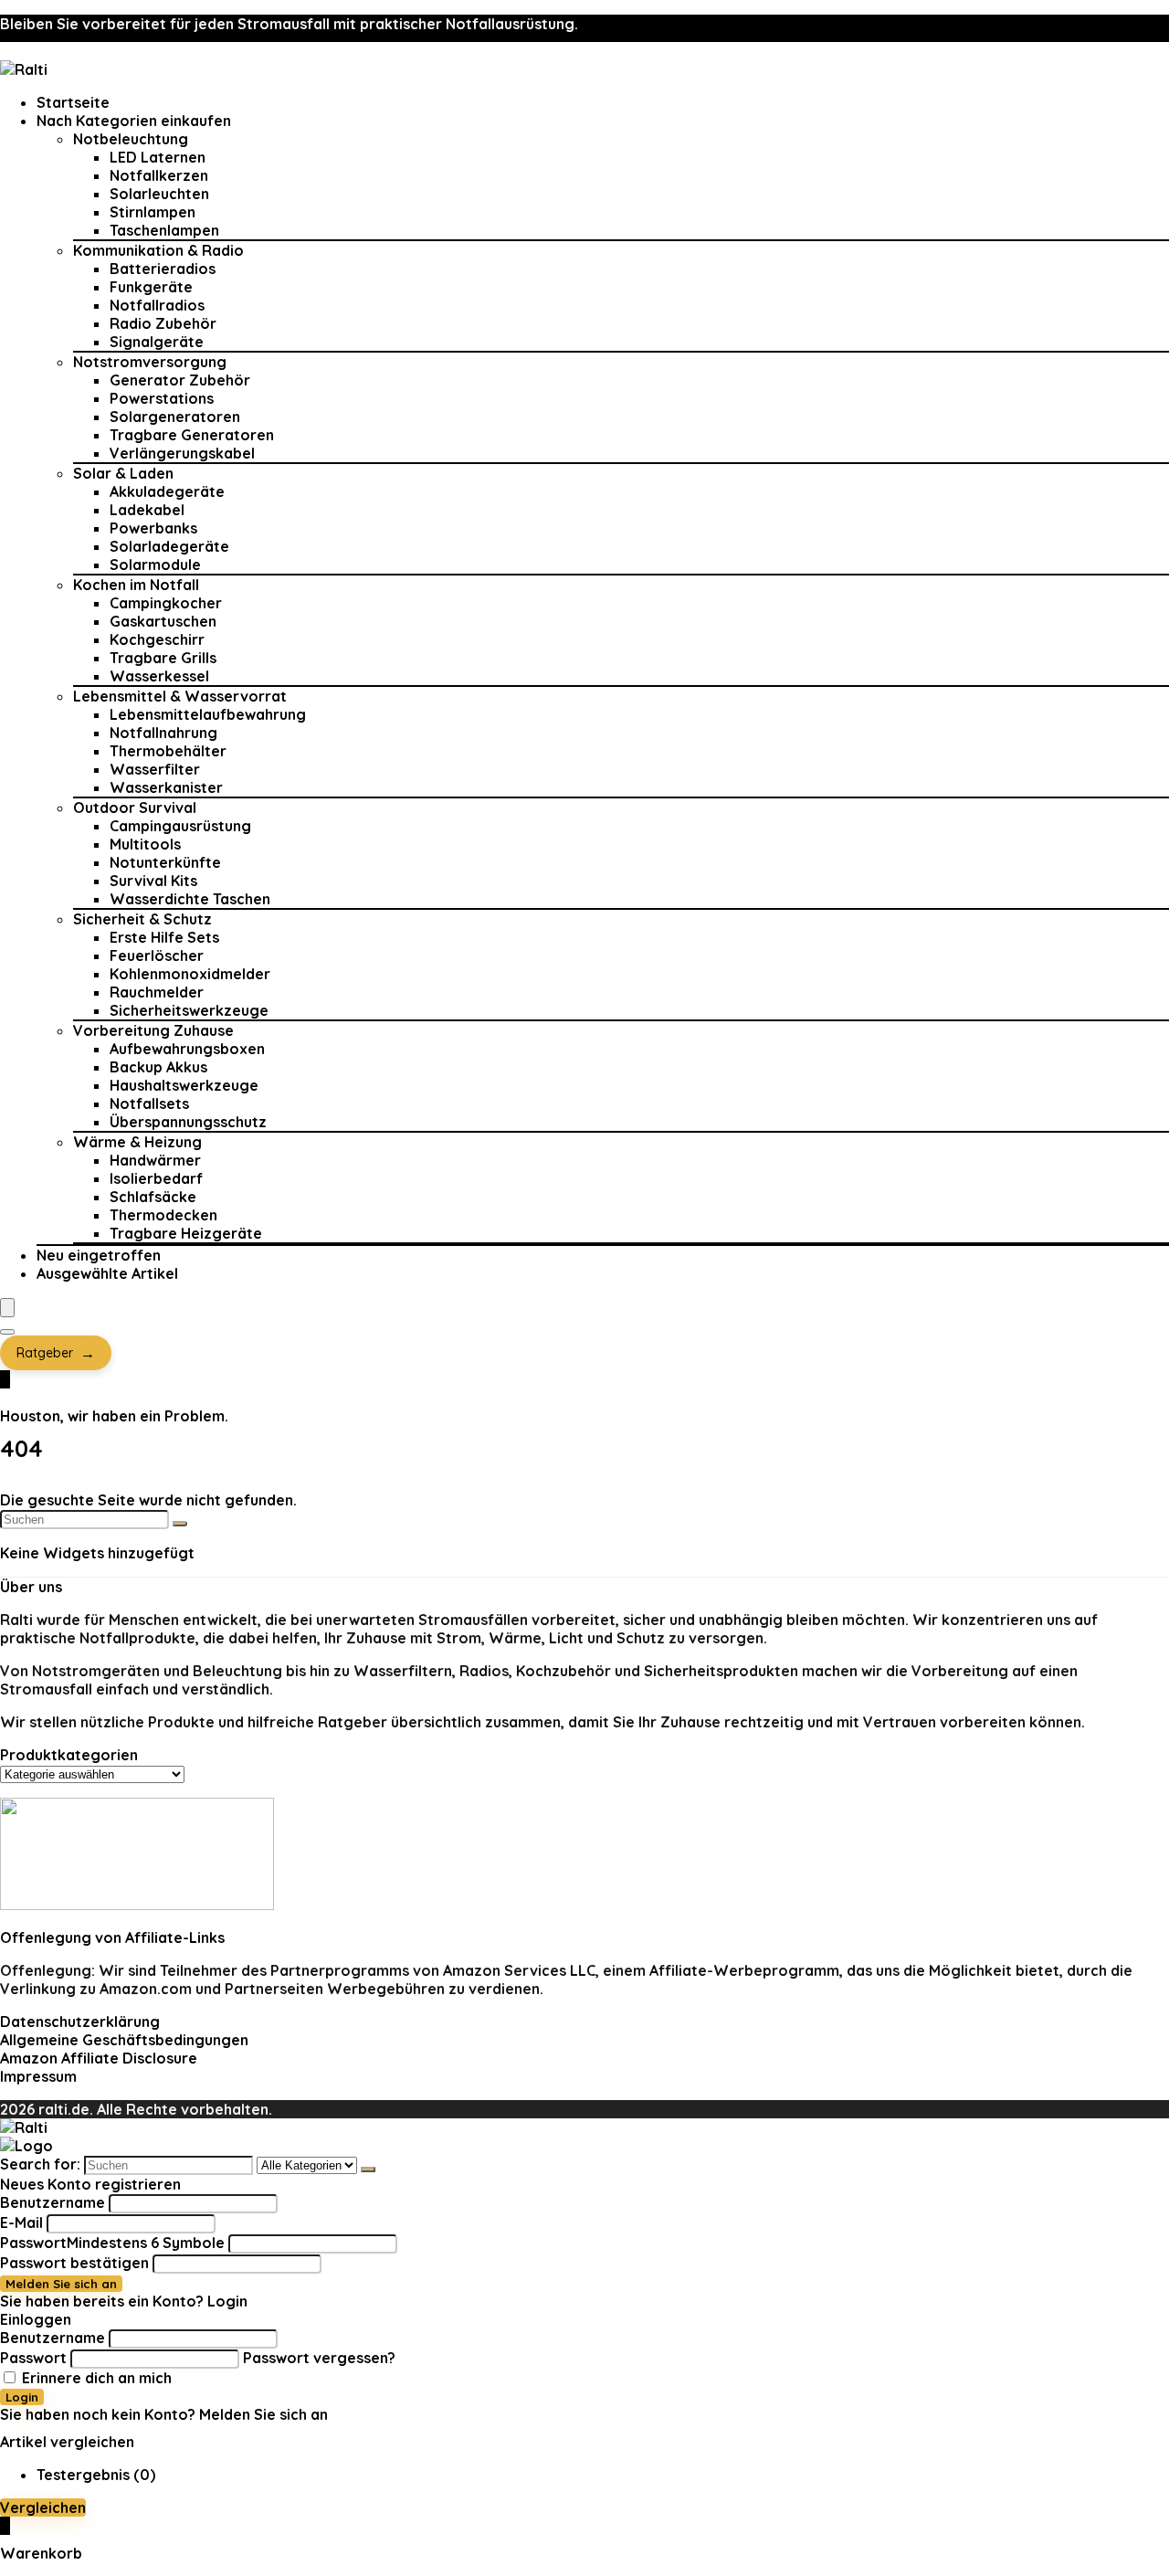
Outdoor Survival (135, 808)
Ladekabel (147, 510)
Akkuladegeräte (167, 491)
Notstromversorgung (150, 362)
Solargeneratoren (175, 417)
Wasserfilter (155, 769)
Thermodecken (163, 1215)
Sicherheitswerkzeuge (189, 1010)
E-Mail (21, 2222)
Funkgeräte (151, 287)
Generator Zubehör (180, 380)
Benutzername (53, 2202)
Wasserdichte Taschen (190, 899)
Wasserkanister (166, 787)
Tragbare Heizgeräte (186, 1233)
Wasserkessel (159, 676)
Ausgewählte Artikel (107, 1273)
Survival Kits (153, 881)
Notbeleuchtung (131, 139)
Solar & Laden (123, 473)
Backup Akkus (158, 1067)
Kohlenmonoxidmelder (190, 974)
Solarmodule (155, 565)
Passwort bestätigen (74, 2263)
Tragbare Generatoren (192, 435)
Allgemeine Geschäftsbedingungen (124, 2040)
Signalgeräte (157, 342)
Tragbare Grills (163, 658)
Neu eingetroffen (99, 1255)
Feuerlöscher (157, 955)
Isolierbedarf (156, 1178)
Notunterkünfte (165, 862)
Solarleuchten (159, 194)
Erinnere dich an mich (95, 2378)
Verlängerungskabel (182, 453)
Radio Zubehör (163, 323)
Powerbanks (153, 528)
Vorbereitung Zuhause (153, 1030)
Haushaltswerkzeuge (184, 1085)
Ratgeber (56, 1353)
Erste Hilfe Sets (164, 937)
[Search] (7, 1332)
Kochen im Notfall (136, 585)
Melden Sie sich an (61, 2284)
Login (22, 2397)
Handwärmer (155, 1160)
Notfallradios (157, 305)
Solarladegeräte (169, 546)
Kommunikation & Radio (158, 250)
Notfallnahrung (163, 733)
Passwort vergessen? (319, 2358)
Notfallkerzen (159, 175)
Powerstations (162, 398)
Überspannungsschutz (188, 1122)
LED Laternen (158, 157)
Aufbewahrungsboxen (187, 1049)
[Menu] (7, 1308)
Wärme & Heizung (137, 1142)
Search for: (40, 2164)
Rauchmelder (157, 992)
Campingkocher (166, 603)
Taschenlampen (164, 230)
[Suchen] (180, 1524)
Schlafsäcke (153, 1197)
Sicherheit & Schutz (142, 919)
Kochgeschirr (157, 639)
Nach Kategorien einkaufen (134, 121)
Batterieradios (163, 269)
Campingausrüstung (180, 826)
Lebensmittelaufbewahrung (208, 714)
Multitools (145, 844)
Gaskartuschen (163, 621)
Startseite (73, 102)
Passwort (112, 2243)
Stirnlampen (153, 212)
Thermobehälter (168, 751)
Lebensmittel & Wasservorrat (180, 696)
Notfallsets (149, 1103)
